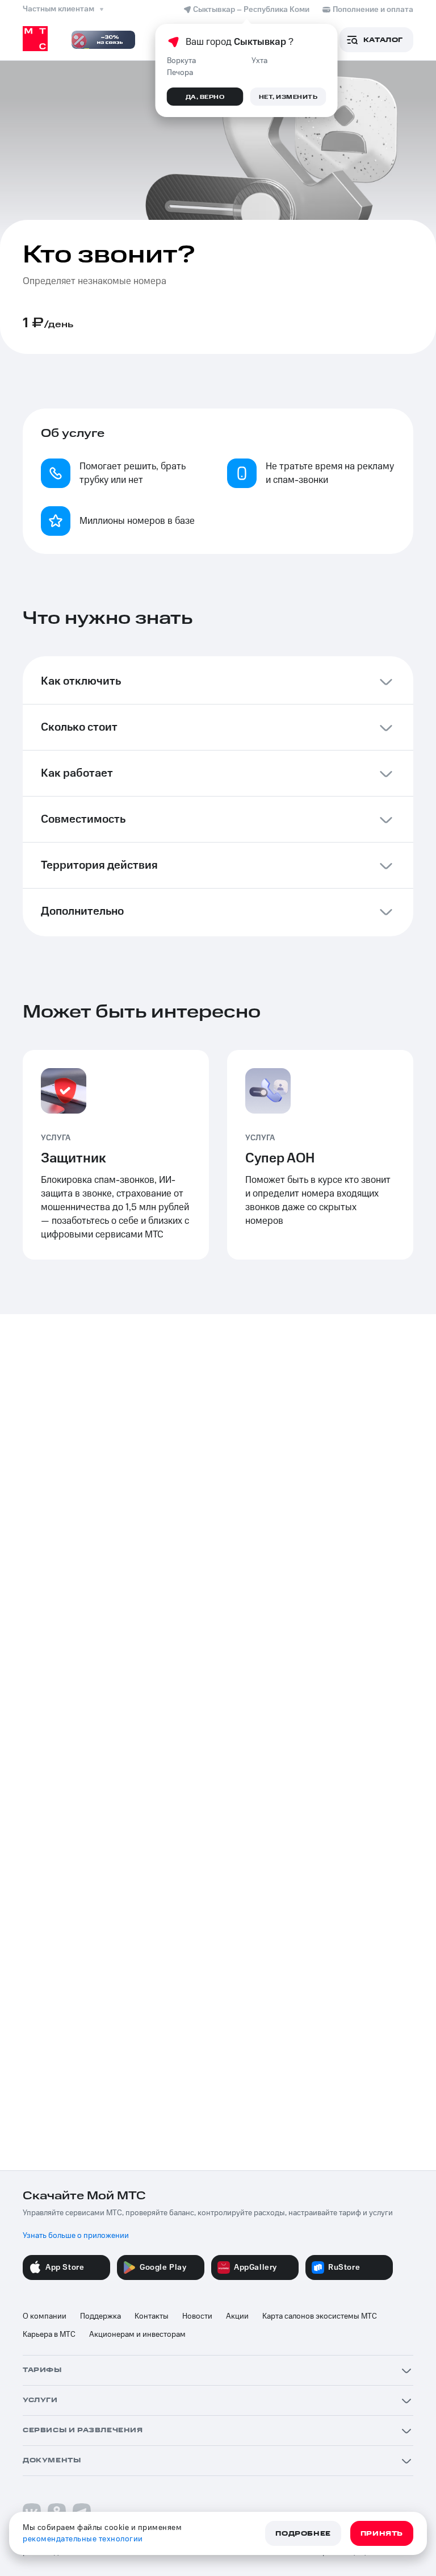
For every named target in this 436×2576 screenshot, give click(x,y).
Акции (237, 2316)
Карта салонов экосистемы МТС (320, 2316)
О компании (45, 2316)
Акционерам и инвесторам (137, 2335)
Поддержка (100, 2316)
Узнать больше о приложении (76, 2236)
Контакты (152, 2316)
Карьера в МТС (49, 2335)
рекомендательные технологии (83, 2539)
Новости (197, 2316)
